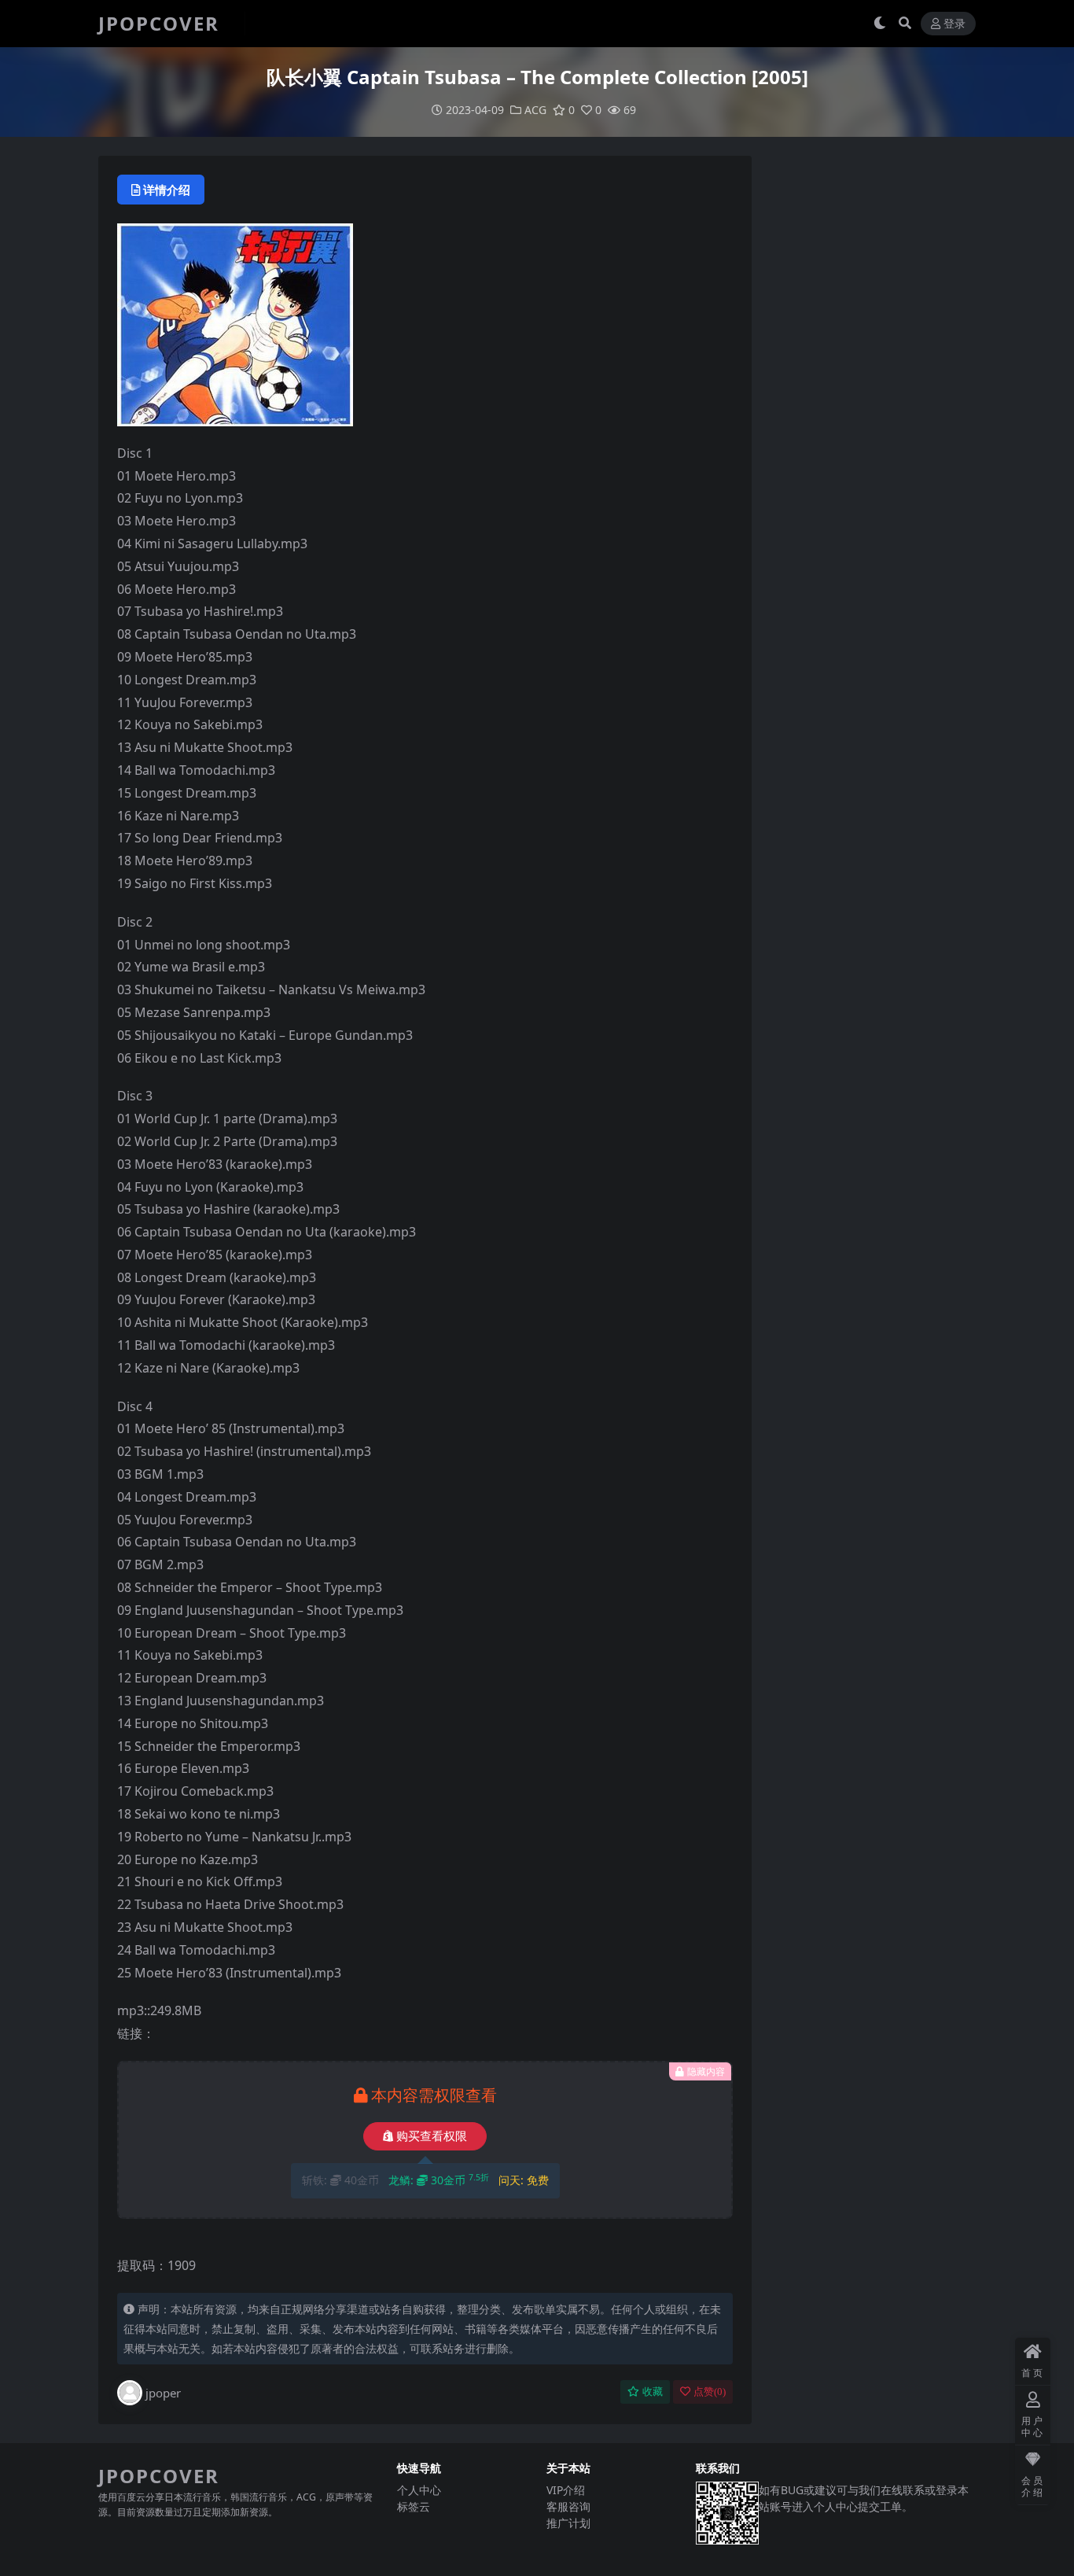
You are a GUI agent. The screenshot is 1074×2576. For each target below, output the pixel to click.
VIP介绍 (566, 2490)
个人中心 (419, 2490)
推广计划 (568, 2523)
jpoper (163, 2393)
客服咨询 (568, 2506)
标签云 (414, 2506)
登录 (954, 24)
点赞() (710, 2392)
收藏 (653, 2392)
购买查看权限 (432, 2136)
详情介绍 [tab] (167, 190)
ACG (535, 110)
